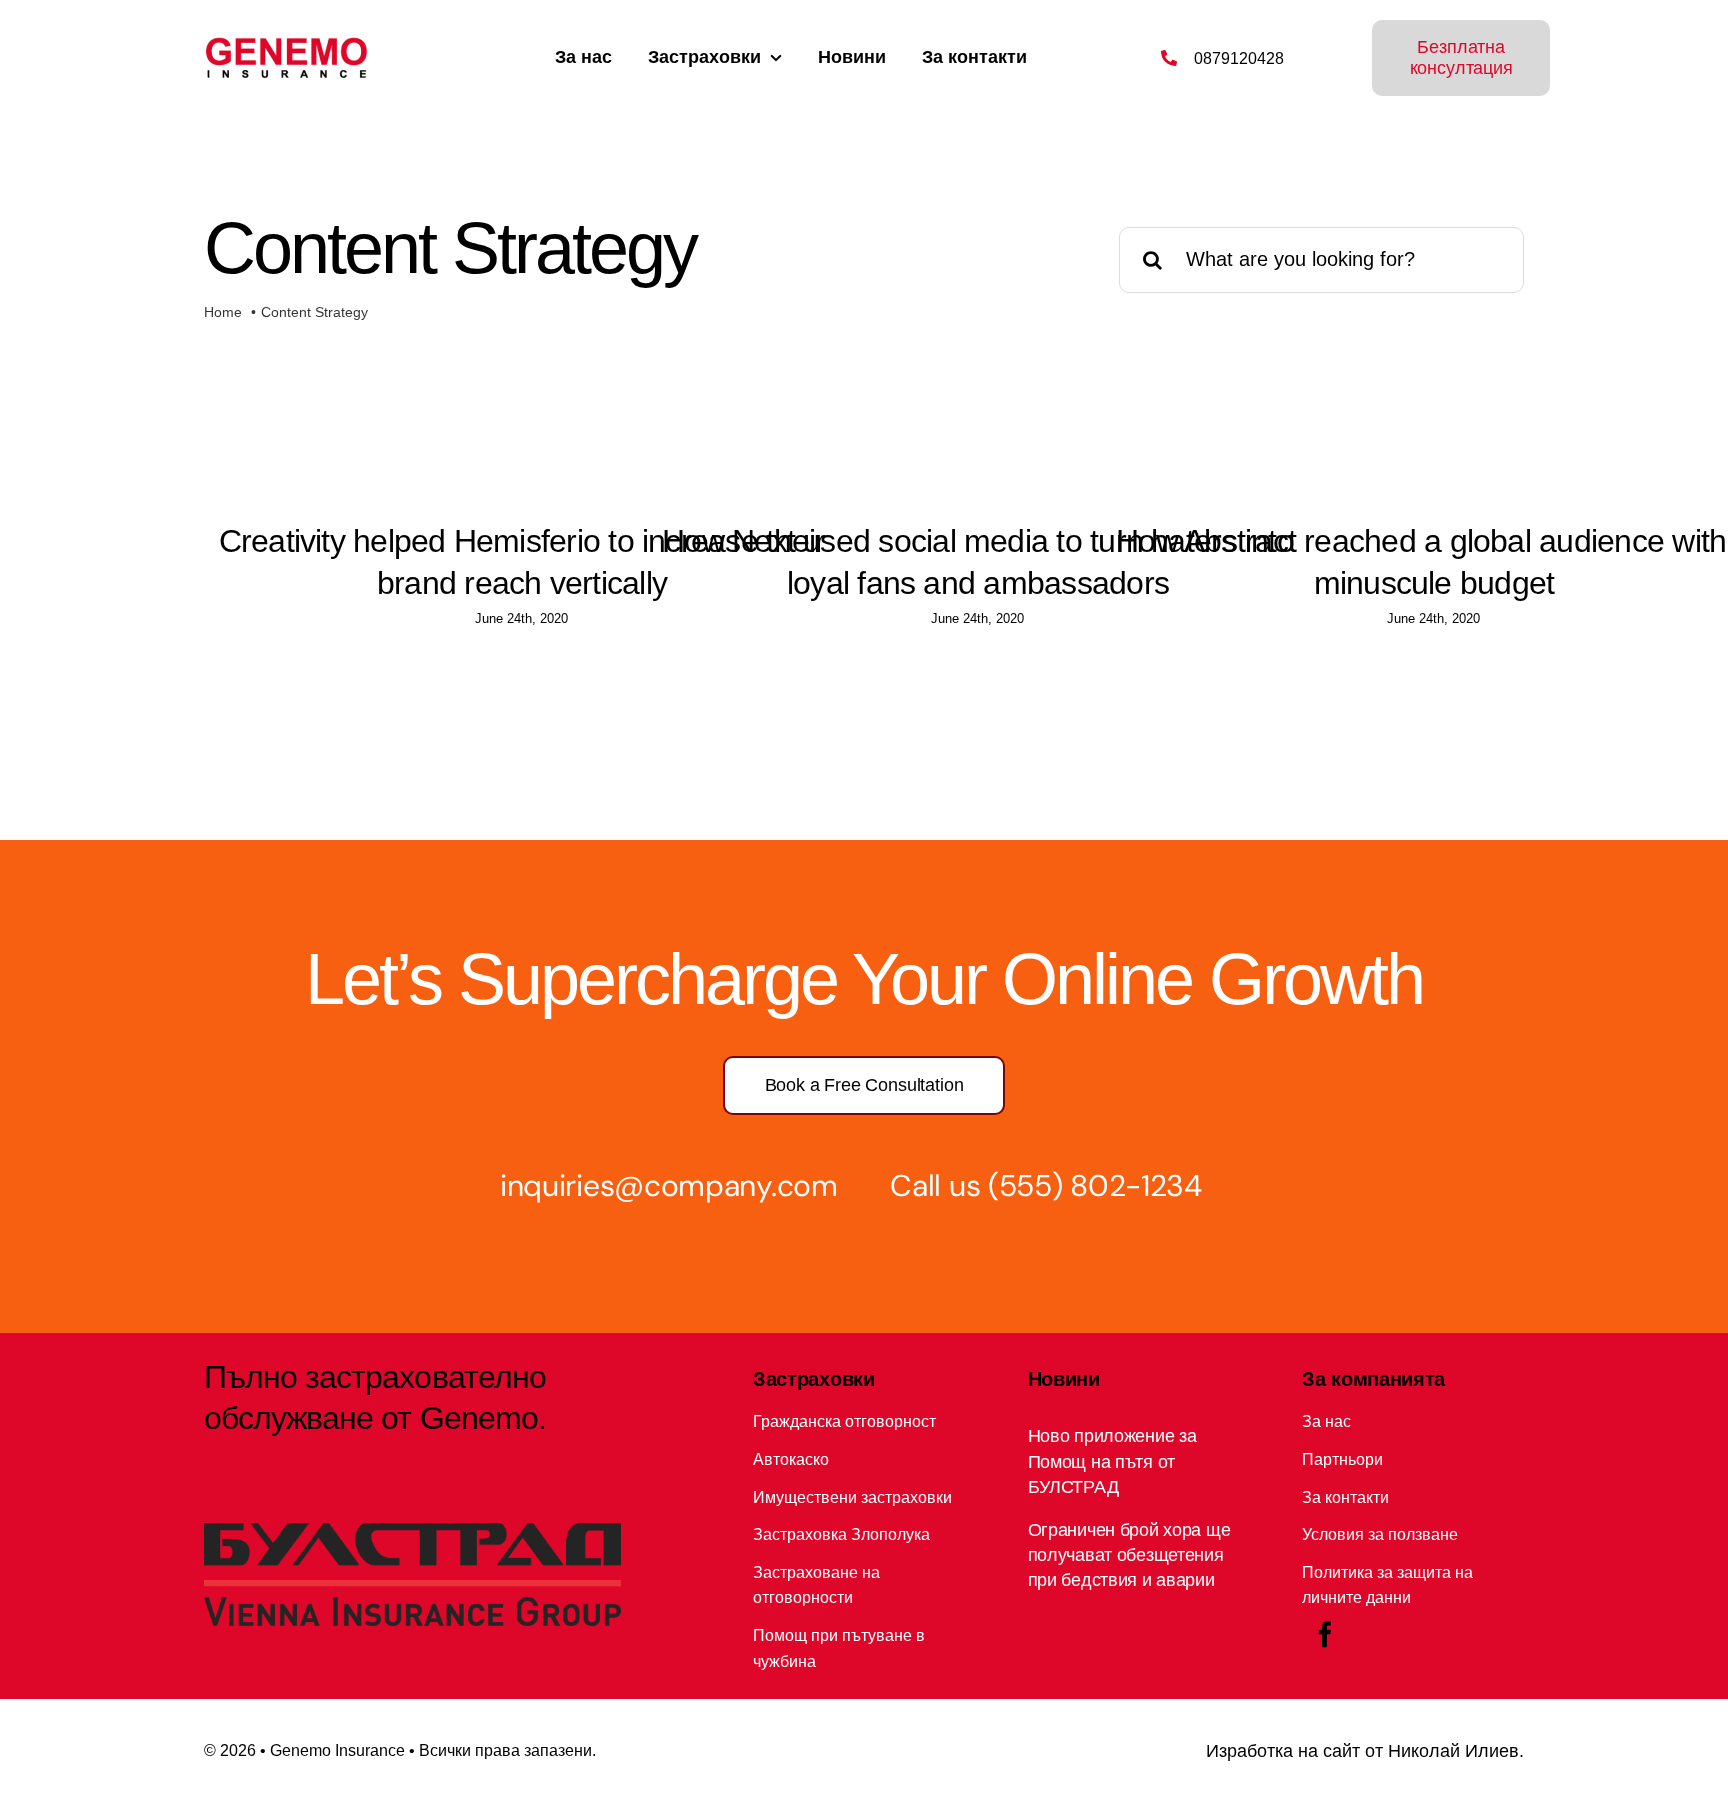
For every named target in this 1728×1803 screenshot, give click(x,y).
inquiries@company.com (669, 1185)
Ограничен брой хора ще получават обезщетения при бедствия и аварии (1129, 1555)
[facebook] (1325, 1634)
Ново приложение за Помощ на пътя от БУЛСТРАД (1112, 1461)
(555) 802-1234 (1095, 1185)
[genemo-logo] (286, 45)
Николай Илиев (1453, 1751)
